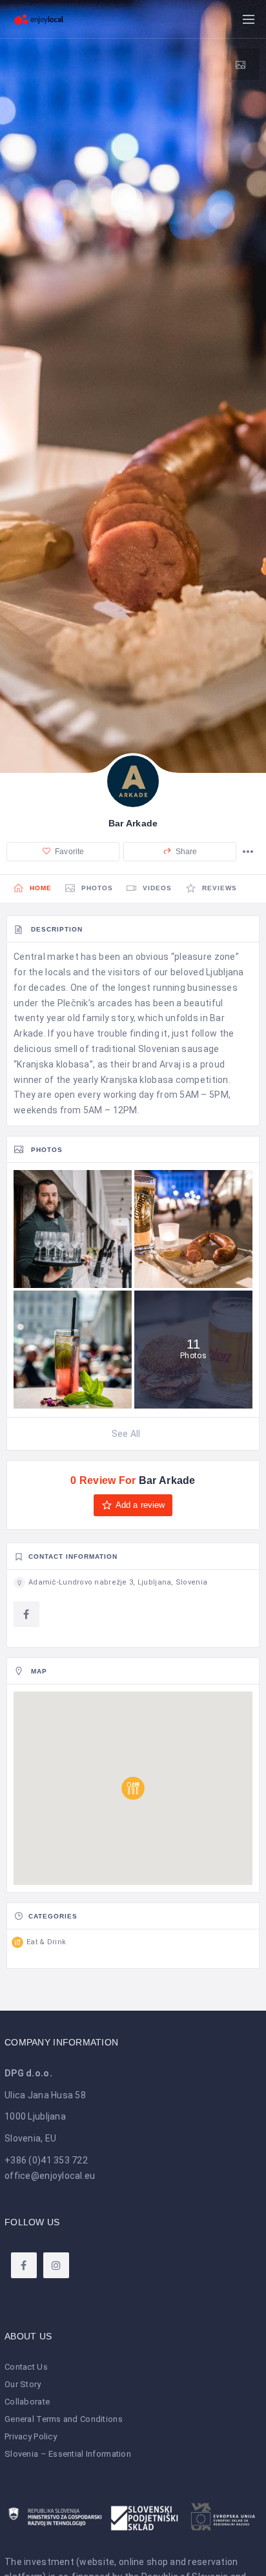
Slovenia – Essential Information (68, 2454)
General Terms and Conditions (64, 2419)
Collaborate (27, 2402)
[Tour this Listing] (245, 64)
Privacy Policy (31, 2436)
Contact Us (26, 2367)
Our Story (23, 2384)
